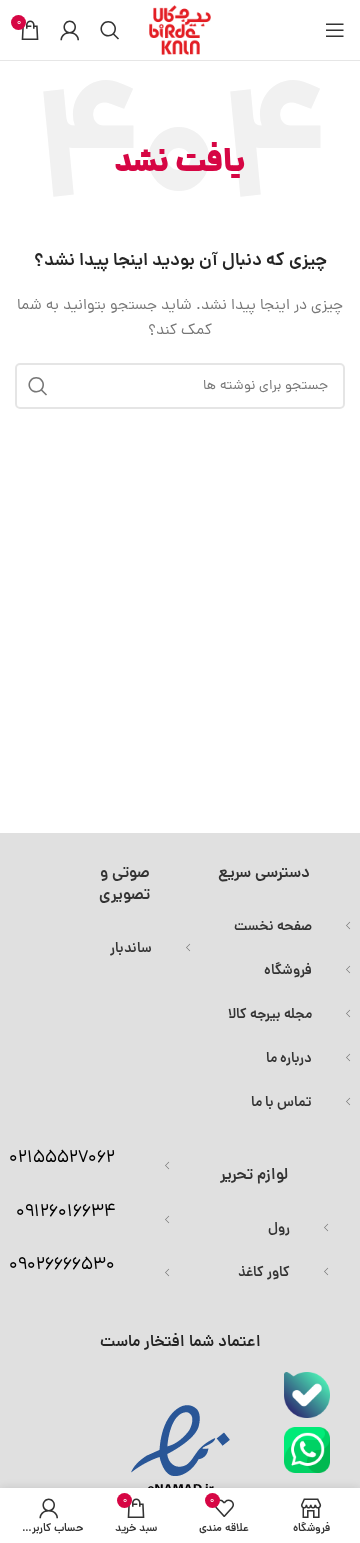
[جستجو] (110, 30)
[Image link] (307, 1396)
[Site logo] (180, 31)
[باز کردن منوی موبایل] (335, 30)
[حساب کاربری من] (70, 30)
